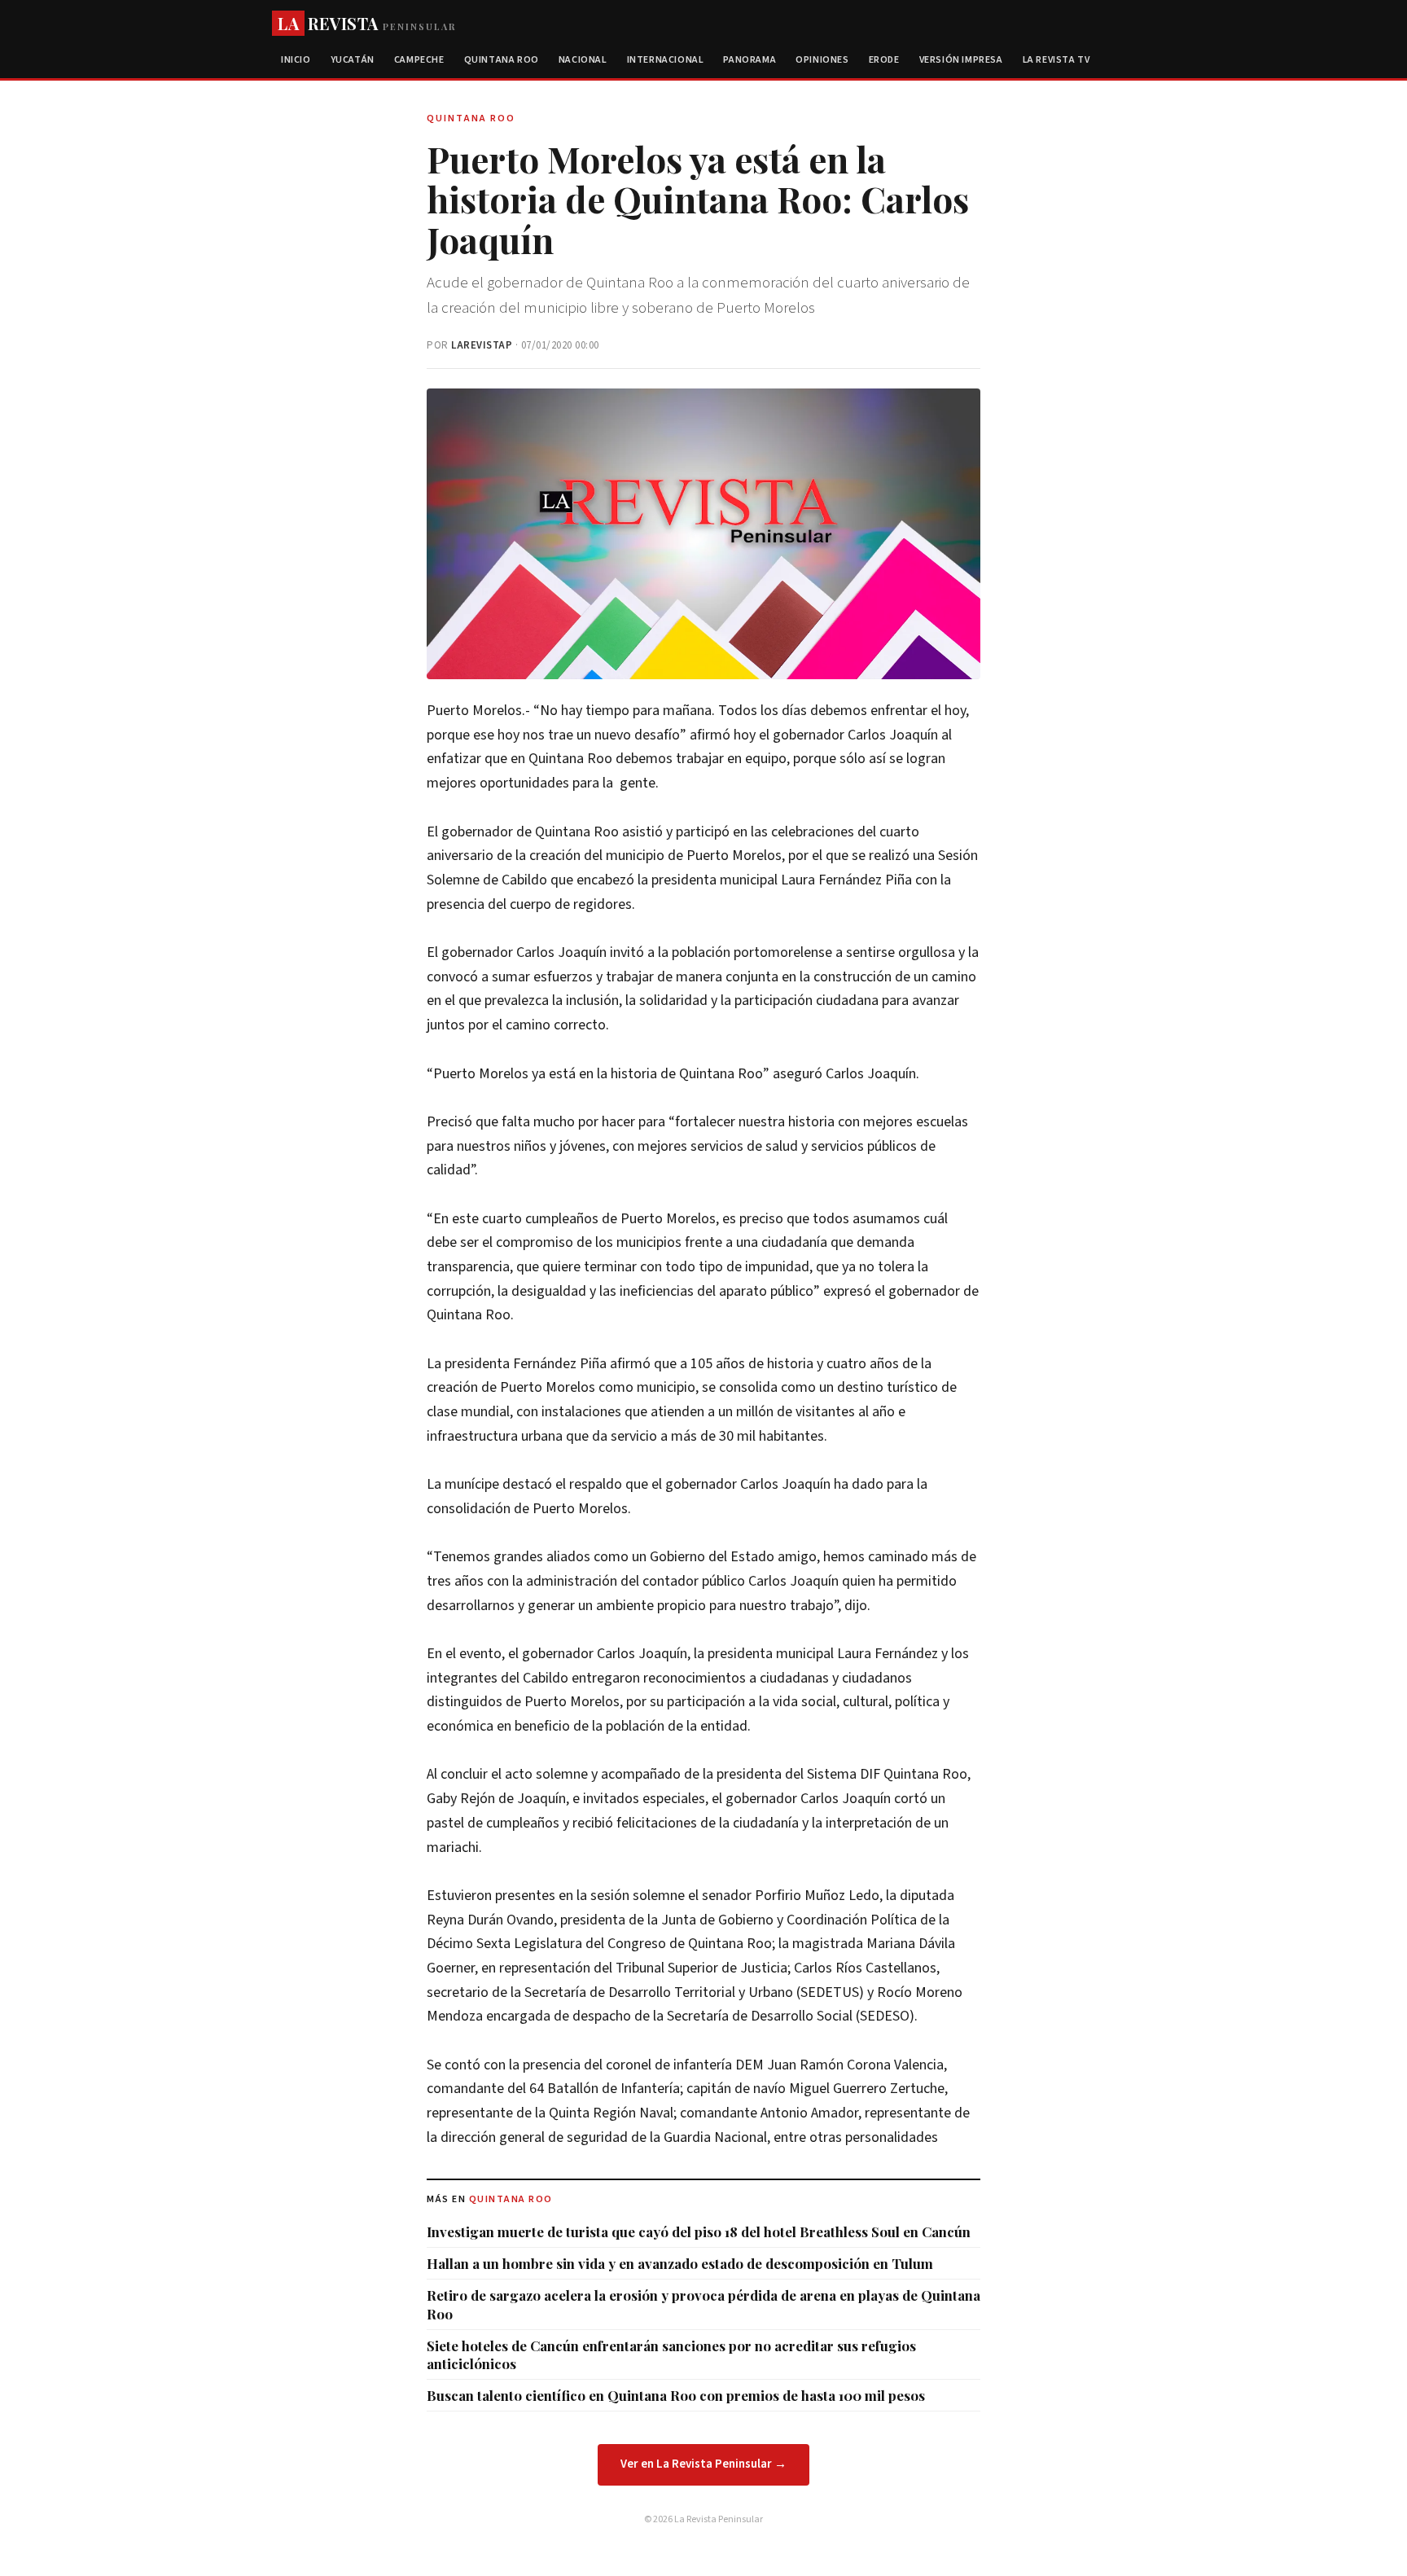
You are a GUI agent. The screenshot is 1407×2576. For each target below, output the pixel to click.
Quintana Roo (502, 60)
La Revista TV (1056, 60)
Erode (884, 60)
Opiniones (822, 60)
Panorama (750, 60)
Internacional (666, 60)
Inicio (296, 60)
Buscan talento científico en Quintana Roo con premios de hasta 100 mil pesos (676, 2395)
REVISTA (367, 23)
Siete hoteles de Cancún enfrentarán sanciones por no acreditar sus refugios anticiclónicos (671, 2354)
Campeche (419, 60)
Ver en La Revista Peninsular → (703, 2464)
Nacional (583, 60)
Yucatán (353, 60)
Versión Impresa (961, 60)
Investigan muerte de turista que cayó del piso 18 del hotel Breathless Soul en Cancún (699, 2232)
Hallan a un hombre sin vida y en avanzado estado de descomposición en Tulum (680, 2263)
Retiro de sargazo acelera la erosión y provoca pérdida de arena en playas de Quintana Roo (703, 2304)
